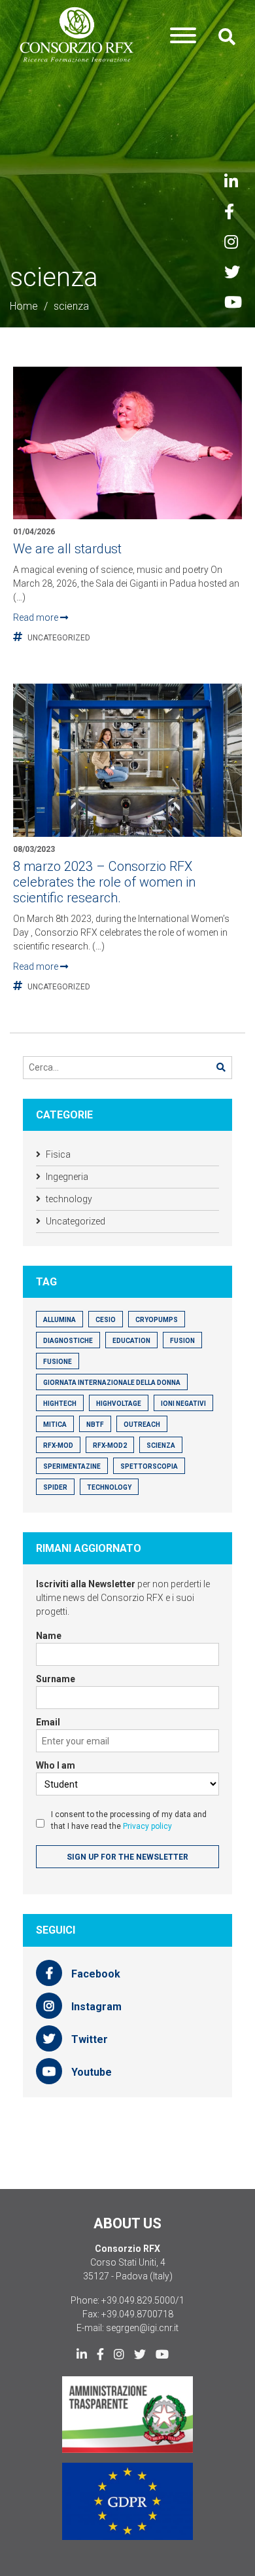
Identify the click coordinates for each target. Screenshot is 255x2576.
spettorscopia (149, 1466)
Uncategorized (59, 638)
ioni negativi (183, 1404)
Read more (37, 617)
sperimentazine (72, 1466)
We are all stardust (67, 549)
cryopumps (157, 1320)
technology (69, 1199)
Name (49, 1636)
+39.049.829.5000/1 (143, 2300)
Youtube (90, 2072)
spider (55, 1487)
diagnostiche (68, 1341)
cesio (106, 1320)
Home (24, 306)
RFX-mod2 (110, 1445)
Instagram (95, 2007)
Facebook (94, 1974)
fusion (182, 1341)
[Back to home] (77, 35)
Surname (56, 1679)
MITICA (55, 1425)
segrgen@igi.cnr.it (142, 2328)
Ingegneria (67, 1177)
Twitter (88, 2039)
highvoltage (119, 1404)
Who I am (56, 1765)
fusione (58, 1362)
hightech (60, 1404)
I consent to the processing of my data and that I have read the (129, 1820)
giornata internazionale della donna (112, 1383)
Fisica (58, 1154)
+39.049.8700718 (137, 2314)
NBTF (95, 1425)
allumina (59, 1320)
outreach (142, 1425)
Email (48, 1722)
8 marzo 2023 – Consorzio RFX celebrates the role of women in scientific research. (104, 882)
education (131, 1341)
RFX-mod (58, 1445)
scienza (161, 1445)
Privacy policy (147, 1826)
